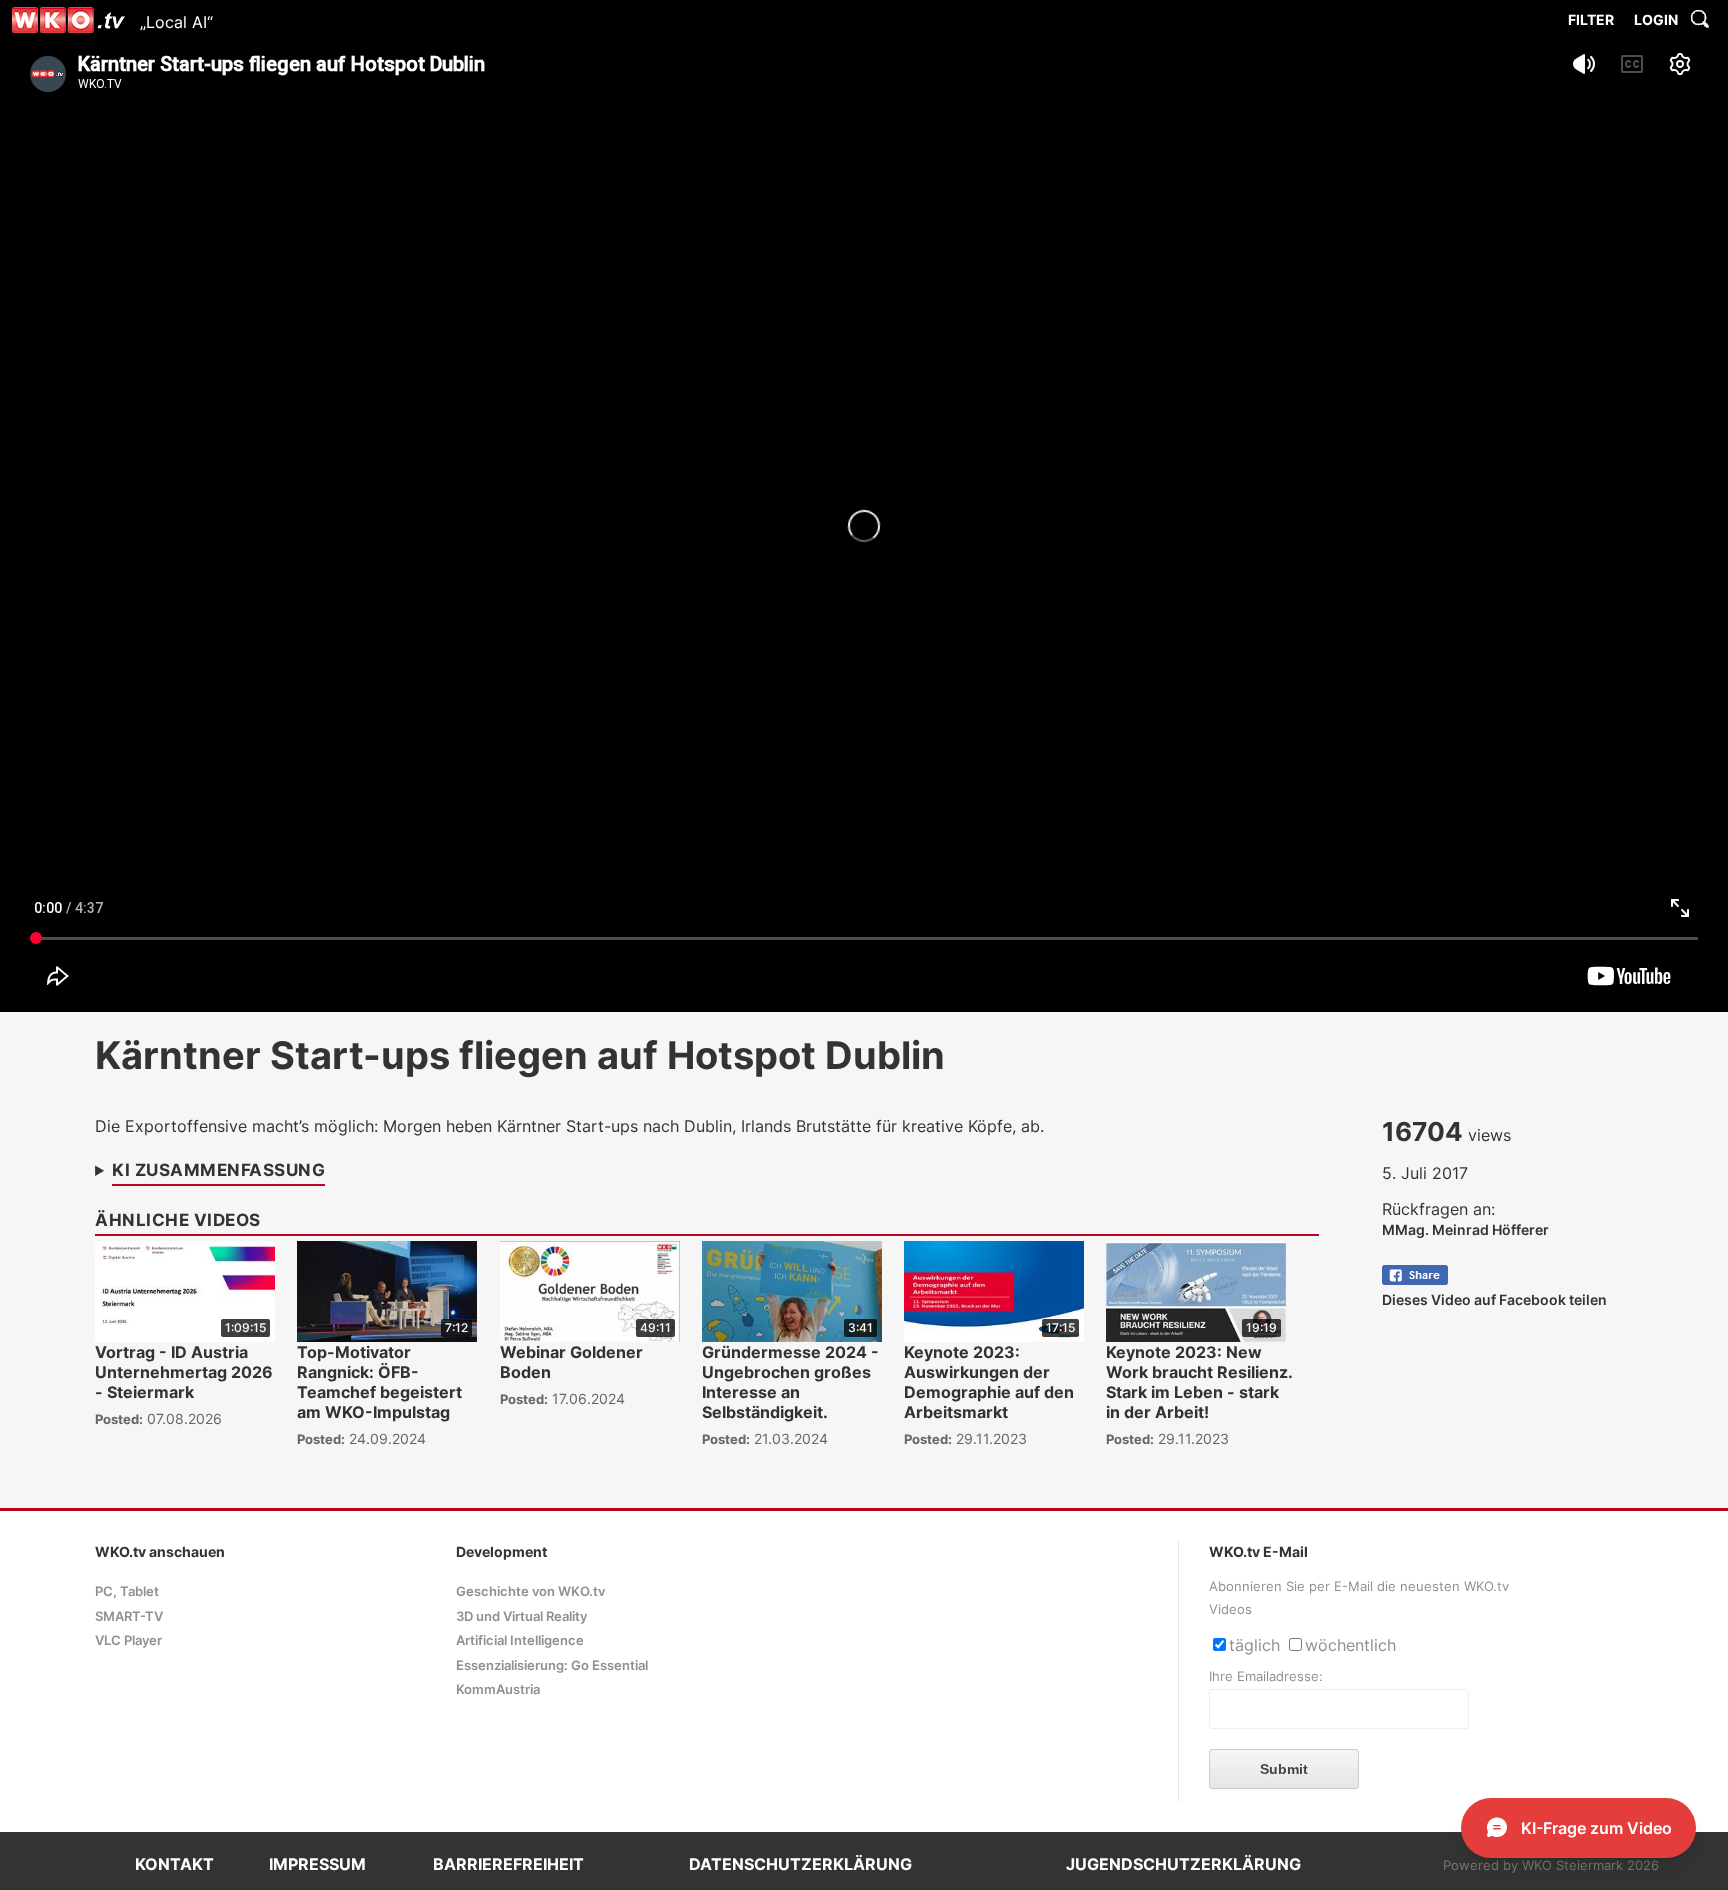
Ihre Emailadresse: (1266, 1676)
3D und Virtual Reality (521, 1616)
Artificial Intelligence (520, 1640)
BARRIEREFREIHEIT (508, 1864)
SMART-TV (129, 1616)
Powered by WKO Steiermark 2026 (1551, 1865)
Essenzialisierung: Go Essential (552, 1665)
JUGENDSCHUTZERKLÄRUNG (1183, 1864)
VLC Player (128, 1640)
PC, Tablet (127, 1591)
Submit (1284, 1769)
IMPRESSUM (317, 1864)
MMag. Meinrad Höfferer (1465, 1229)
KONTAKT (174, 1864)
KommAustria (498, 1689)
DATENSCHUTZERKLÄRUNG (800, 1864)
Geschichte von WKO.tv (530, 1591)
